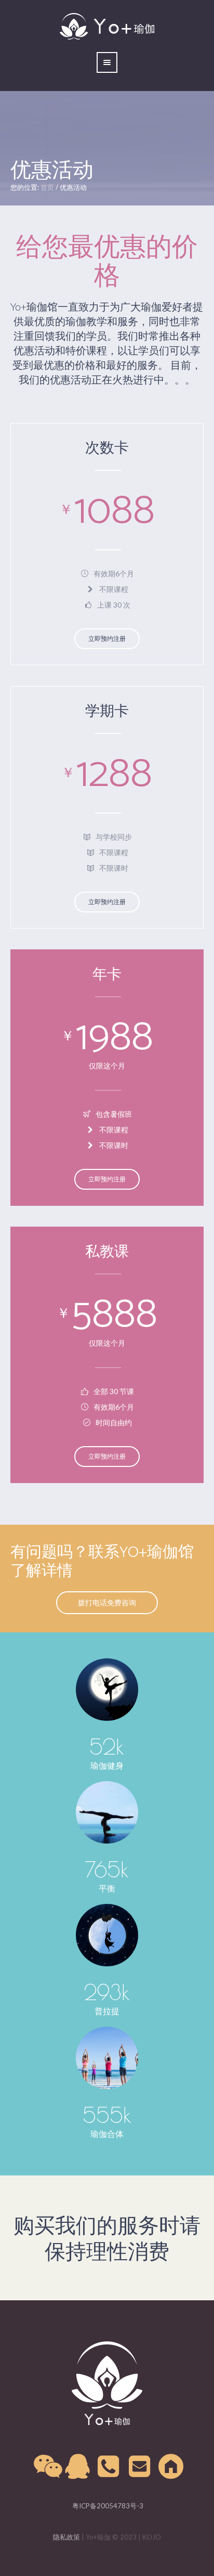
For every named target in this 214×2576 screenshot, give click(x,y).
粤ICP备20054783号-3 (107, 2506)
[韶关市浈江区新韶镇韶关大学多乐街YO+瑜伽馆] (171, 2467)
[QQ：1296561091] (78, 2467)
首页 (47, 187)
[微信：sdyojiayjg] (47, 2467)
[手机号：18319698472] (109, 2467)
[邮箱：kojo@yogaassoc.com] (140, 2467)
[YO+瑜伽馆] (107, 2383)
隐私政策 (66, 2537)
